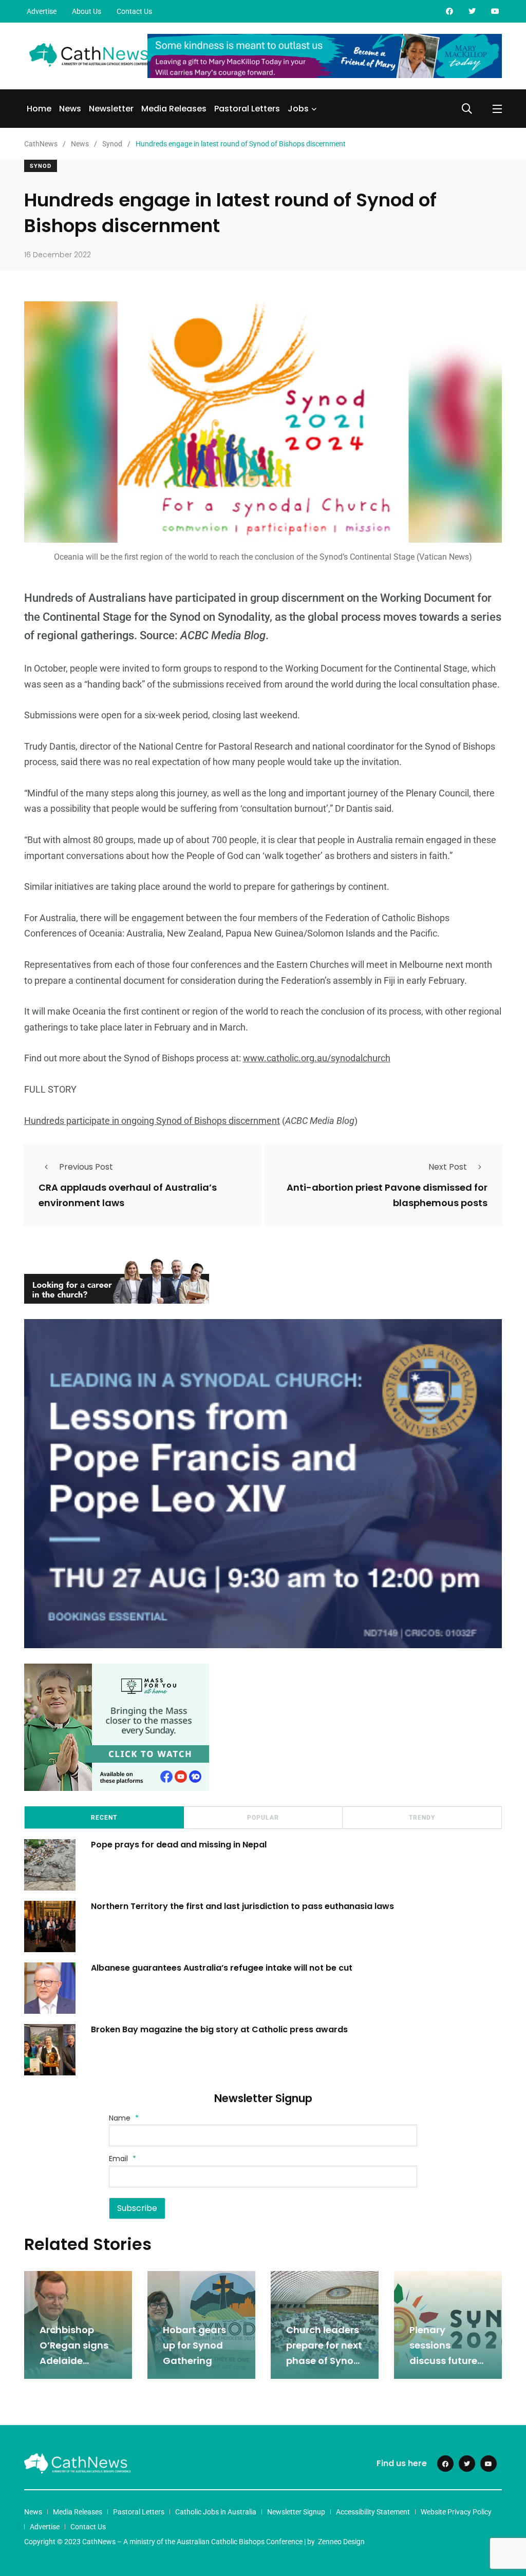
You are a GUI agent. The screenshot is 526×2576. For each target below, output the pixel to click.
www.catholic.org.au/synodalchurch (317, 1058)
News (70, 109)
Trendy (422, 1818)
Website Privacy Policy (456, 2512)
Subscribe (137, 2208)
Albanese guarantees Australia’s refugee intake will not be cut (222, 1968)
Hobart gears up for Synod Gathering (194, 2345)
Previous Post (86, 1167)
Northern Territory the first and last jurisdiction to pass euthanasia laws (242, 1906)
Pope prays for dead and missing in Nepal (179, 1845)
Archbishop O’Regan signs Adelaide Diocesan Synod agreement (78, 2361)
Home (39, 109)
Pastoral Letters (247, 109)
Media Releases (174, 109)
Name (124, 2118)
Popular (263, 1818)
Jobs (298, 109)
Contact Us (134, 11)
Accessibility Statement (373, 2512)
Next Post (448, 1167)
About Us (87, 11)
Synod (41, 166)
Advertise (42, 11)
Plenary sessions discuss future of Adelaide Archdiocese (443, 2361)
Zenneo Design (341, 2542)
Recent (104, 1818)
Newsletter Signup (296, 2512)
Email (123, 2159)
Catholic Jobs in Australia (216, 2512)
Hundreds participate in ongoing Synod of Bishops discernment (152, 1121)
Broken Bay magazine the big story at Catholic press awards (219, 2029)
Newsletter (111, 109)
